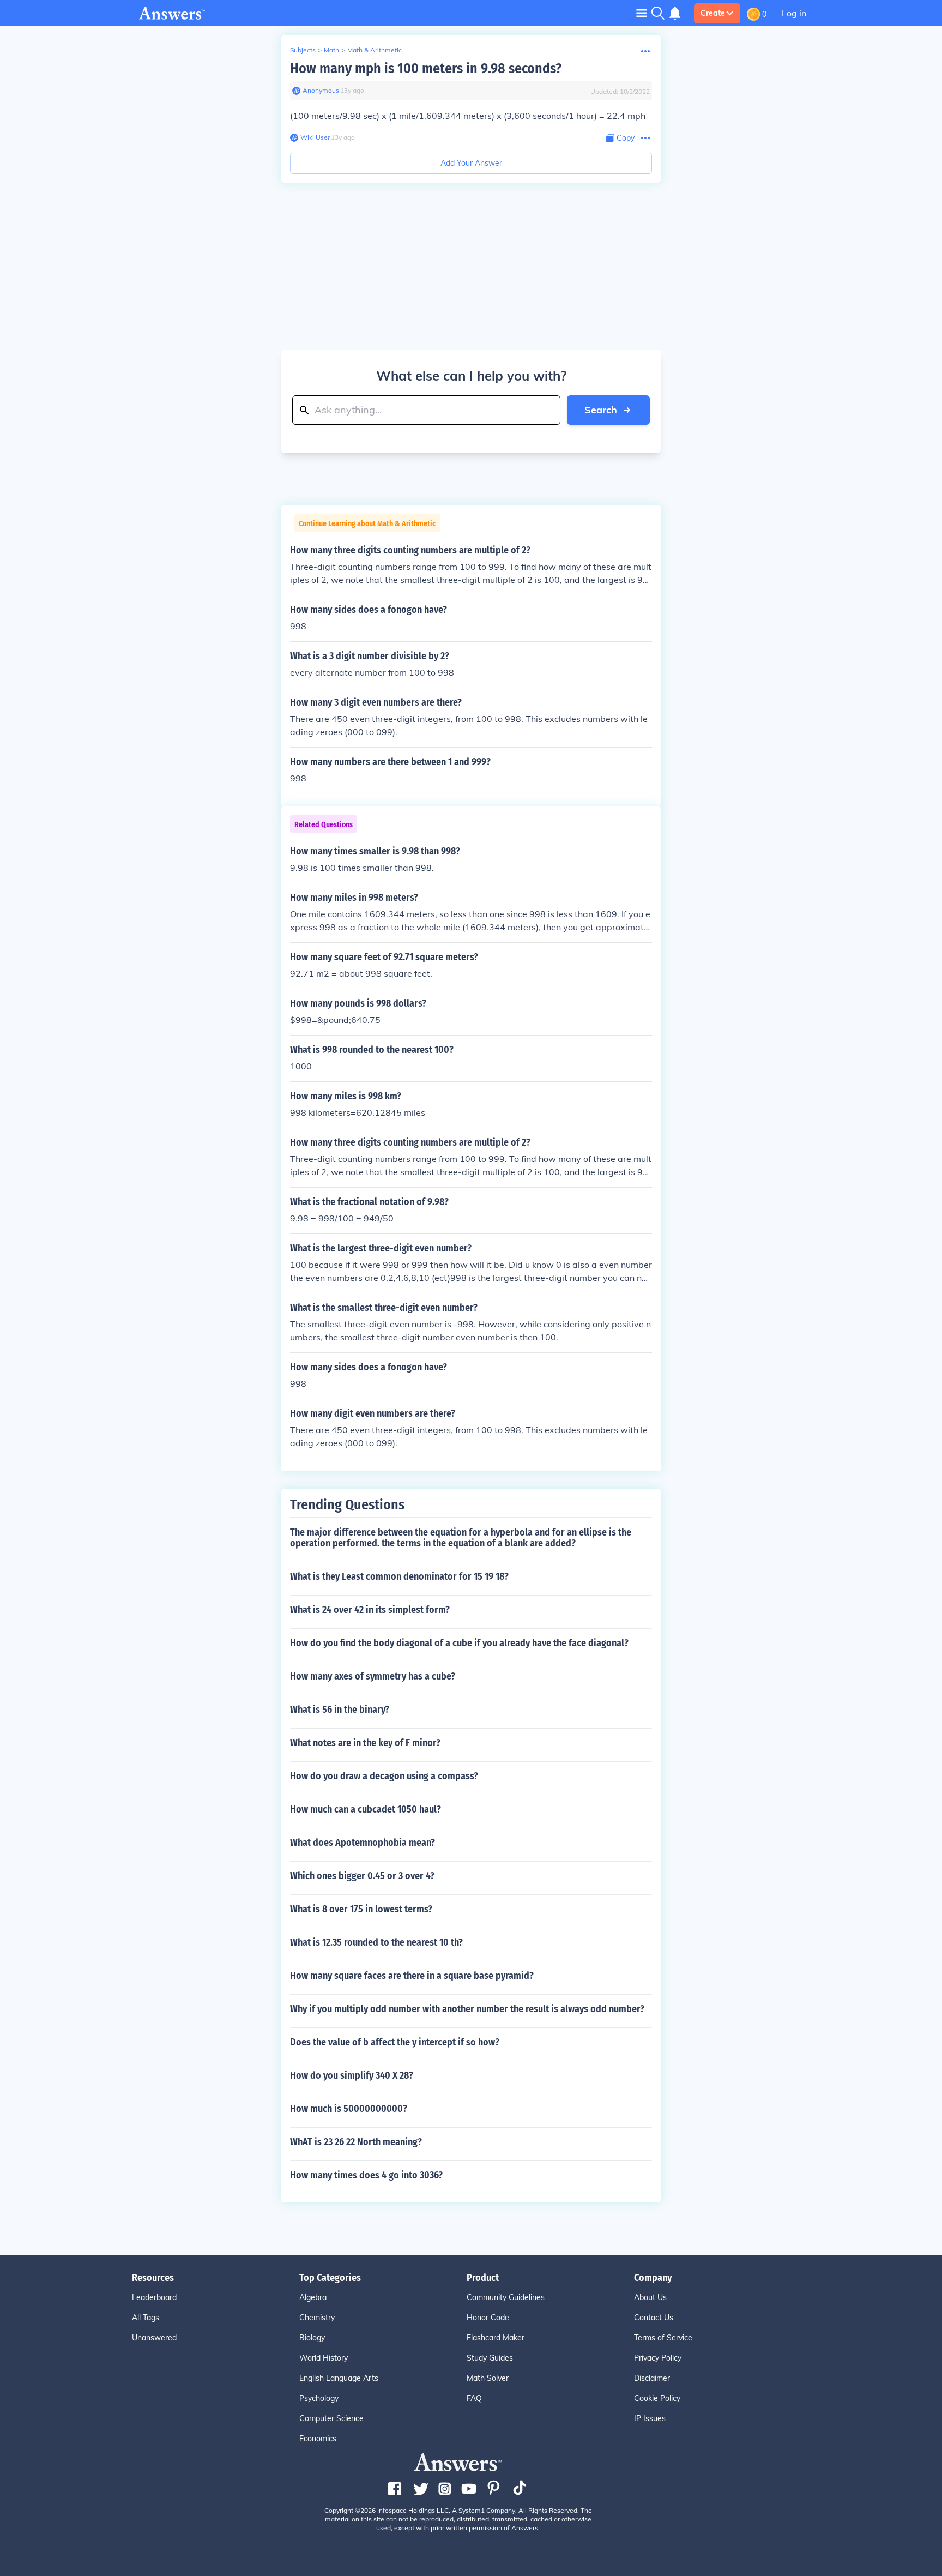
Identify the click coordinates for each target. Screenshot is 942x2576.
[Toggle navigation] (642, 13)
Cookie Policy (657, 2398)
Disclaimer (652, 2378)
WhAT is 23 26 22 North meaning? (356, 2142)
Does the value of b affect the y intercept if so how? (395, 2042)
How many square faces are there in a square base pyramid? (412, 1976)
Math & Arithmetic (375, 50)
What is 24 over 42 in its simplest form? (370, 1610)
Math (331, 50)
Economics (318, 2439)
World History (324, 2358)
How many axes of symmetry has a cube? (373, 1676)
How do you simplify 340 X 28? (352, 2075)
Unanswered (154, 2338)
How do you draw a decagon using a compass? (384, 1776)
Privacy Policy (658, 2358)
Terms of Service (663, 2338)
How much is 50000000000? (349, 2109)
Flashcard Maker (496, 2338)
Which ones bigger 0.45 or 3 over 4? (362, 1876)
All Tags (146, 2318)
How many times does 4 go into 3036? (366, 2175)
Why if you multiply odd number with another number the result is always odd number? (467, 2009)
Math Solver (488, 2378)
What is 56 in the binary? (340, 1710)
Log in (794, 13)
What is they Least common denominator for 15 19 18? (399, 1576)
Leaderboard (154, 2297)
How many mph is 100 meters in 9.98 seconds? (426, 68)
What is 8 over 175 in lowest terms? (361, 1909)
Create (713, 13)
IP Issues (650, 2418)
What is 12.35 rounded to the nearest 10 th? (376, 1942)
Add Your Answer (471, 163)
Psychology (319, 2398)
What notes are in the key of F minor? (365, 1743)
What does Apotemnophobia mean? (363, 1843)
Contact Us (654, 2318)
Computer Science (331, 2418)
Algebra (313, 2297)
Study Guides (490, 2358)
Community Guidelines (506, 2297)
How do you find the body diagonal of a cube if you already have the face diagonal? (459, 1643)
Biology (312, 2338)
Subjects (303, 50)
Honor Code (488, 2318)
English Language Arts (339, 2378)
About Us (650, 2297)
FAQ (474, 2398)
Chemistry (317, 2318)
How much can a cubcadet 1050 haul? (366, 1809)
